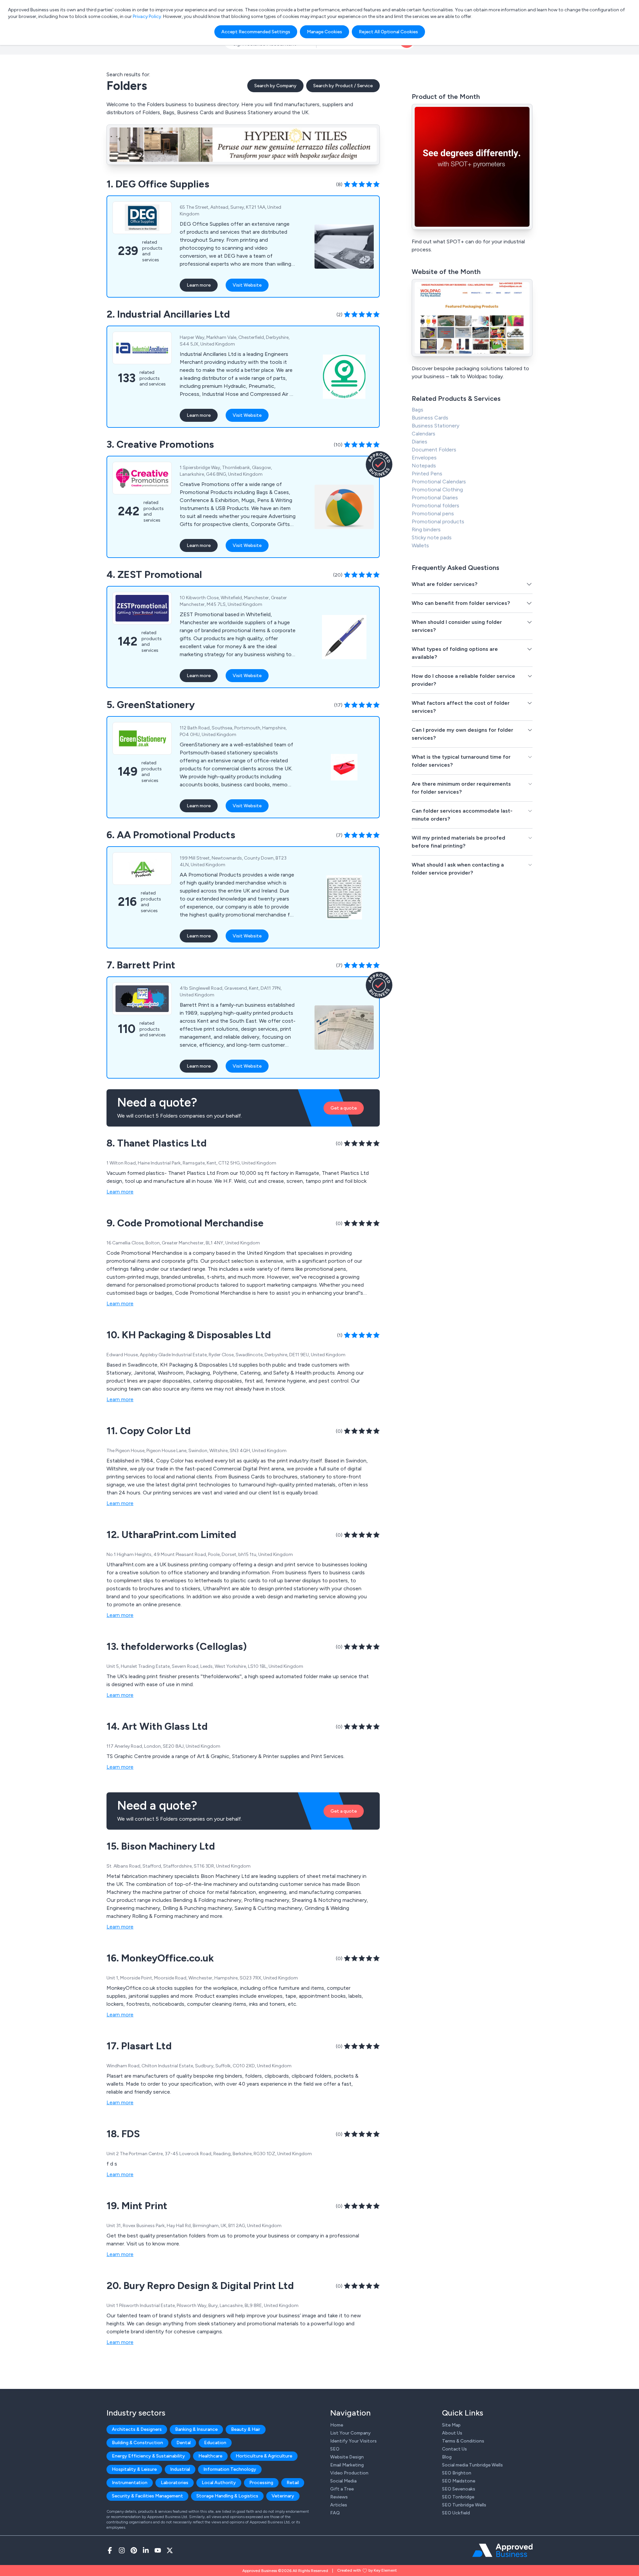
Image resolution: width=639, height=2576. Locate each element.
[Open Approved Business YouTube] (158, 2550)
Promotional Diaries (435, 498)
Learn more (199, 285)
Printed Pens (427, 474)
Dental (184, 2443)
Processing (261, 2483)
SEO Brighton (457, 2473)
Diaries (420, 442)
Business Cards (430, 418)
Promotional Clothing (437, 490)
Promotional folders (435, 506)
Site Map (451, 2425)
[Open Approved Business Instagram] (122, 2550)
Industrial (180, 2469)
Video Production (349, 2473)
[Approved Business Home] (502, 2550)
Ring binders (426, 529)
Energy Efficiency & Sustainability (148, 2456)
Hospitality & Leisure (134, 2469)
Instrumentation (130, 2483)
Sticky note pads (432, 537)
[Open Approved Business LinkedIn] (146, 2550)
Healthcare (210, 2456)
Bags (418, 410)
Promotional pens (433, 514)
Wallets (420, 545)
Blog (447, 2457)
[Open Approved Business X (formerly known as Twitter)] (170, 2550)
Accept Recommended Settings (256, 32)
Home (337, 2425)
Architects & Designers (137, 2429)
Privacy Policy (147, 16)
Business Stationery (435, 426)
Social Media (343, 2481)
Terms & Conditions (463, 2441)
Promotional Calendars (439, 482)
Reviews (339, 2497)
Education (215, 2443)
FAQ (335, 2513)
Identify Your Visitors (353, 2441)
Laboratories (175, 2483)
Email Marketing (347, 2465)
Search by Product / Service (343, 86)
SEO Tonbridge (458, 2497)
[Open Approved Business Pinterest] (134, 2550)
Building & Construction (137, 2443)
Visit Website (247, 285)
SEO (335, 2449)
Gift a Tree (342, 2489)
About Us (452, 2433)
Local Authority (219, 2483)
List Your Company (350, 2433)
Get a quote (344, 1108)
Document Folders (434, 450)
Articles (339, 2505)
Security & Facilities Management (147, 2496)
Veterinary (283, 2496)
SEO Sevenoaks (459, 2489)
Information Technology (230, 2469)
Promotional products (438, 521)
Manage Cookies (324, 32)
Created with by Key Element (367, 2570)
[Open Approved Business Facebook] (110, 2550)
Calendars (424, 434)
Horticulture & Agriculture (264, 2456)
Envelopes (424, 458)
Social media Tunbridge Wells (472, 2465)
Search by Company (275, 86)
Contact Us (454, 2449)
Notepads (424, 466)
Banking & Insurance (196, 2429)
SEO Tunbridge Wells (464, 2505)
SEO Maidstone (459, 2481)
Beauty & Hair (246, 2429)
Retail (293, 2483)
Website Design (347, 2457)
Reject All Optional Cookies (388, 32)
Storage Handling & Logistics (227, 2496)
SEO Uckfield (456, 2513)
